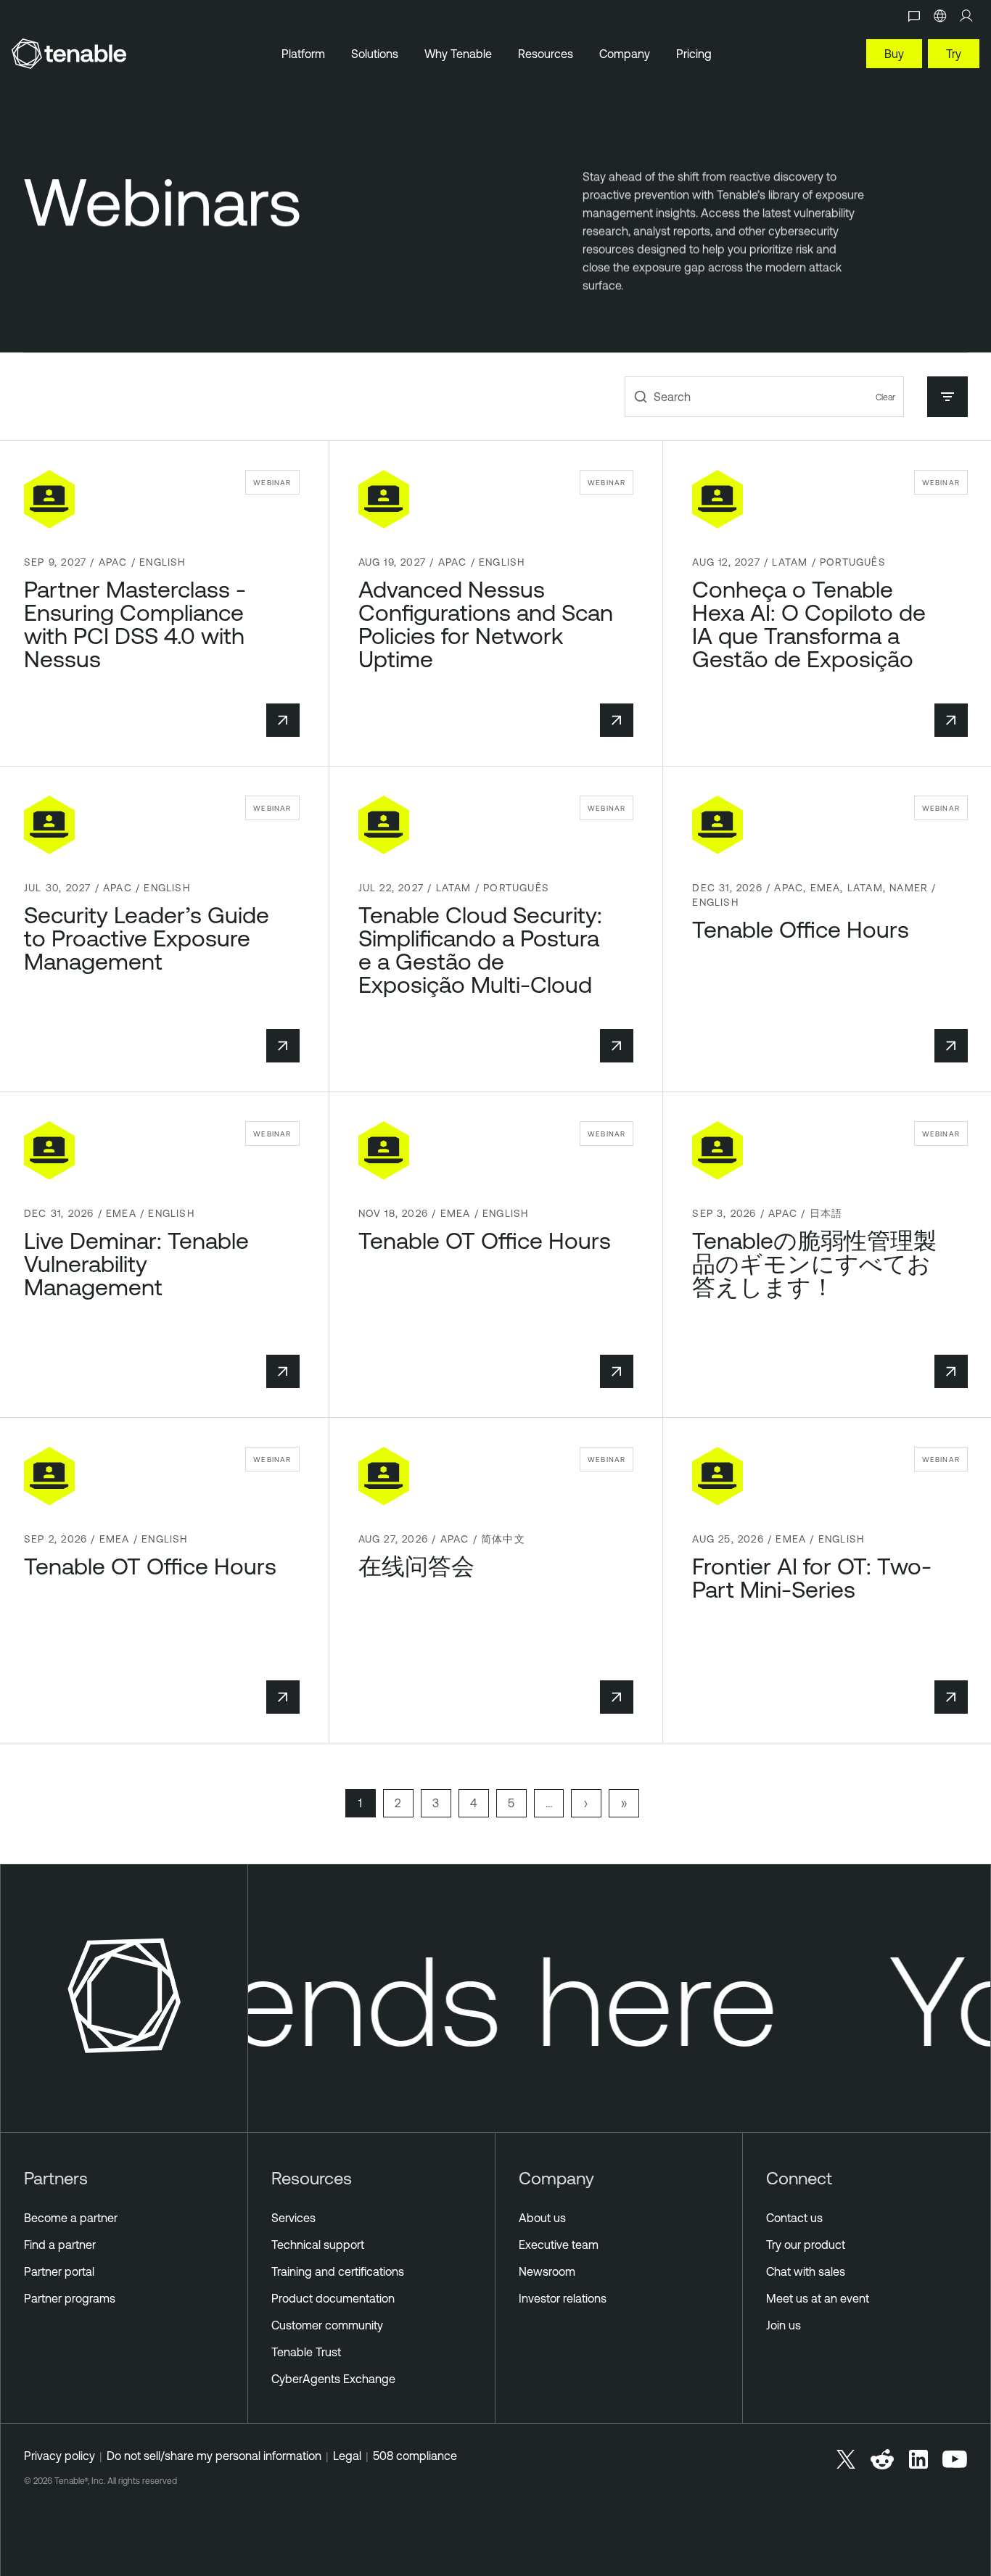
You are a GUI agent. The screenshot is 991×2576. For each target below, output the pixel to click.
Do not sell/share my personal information (214, 2456)
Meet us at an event (818, 2298)
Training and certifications (338, 2271)
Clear (885, 397)
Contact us (794, 2218)
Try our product (806, 2245)
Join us (784, 2325)
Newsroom (547, 2271)
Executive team (559, 2245)
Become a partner (71, 2218)
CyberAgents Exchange (333, 2379)
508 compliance (415, 2456)
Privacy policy (59, 2456)
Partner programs (70, 2298)
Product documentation (333, 2298)
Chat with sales (806, 2271)
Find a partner (60, 2245)
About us (542, 2218)
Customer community (327, 2325)
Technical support (318, 2245)
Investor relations (563, 2298)
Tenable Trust (306, 2352)
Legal (347, 2456)
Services (293, 2218)
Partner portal (59, 2271)
